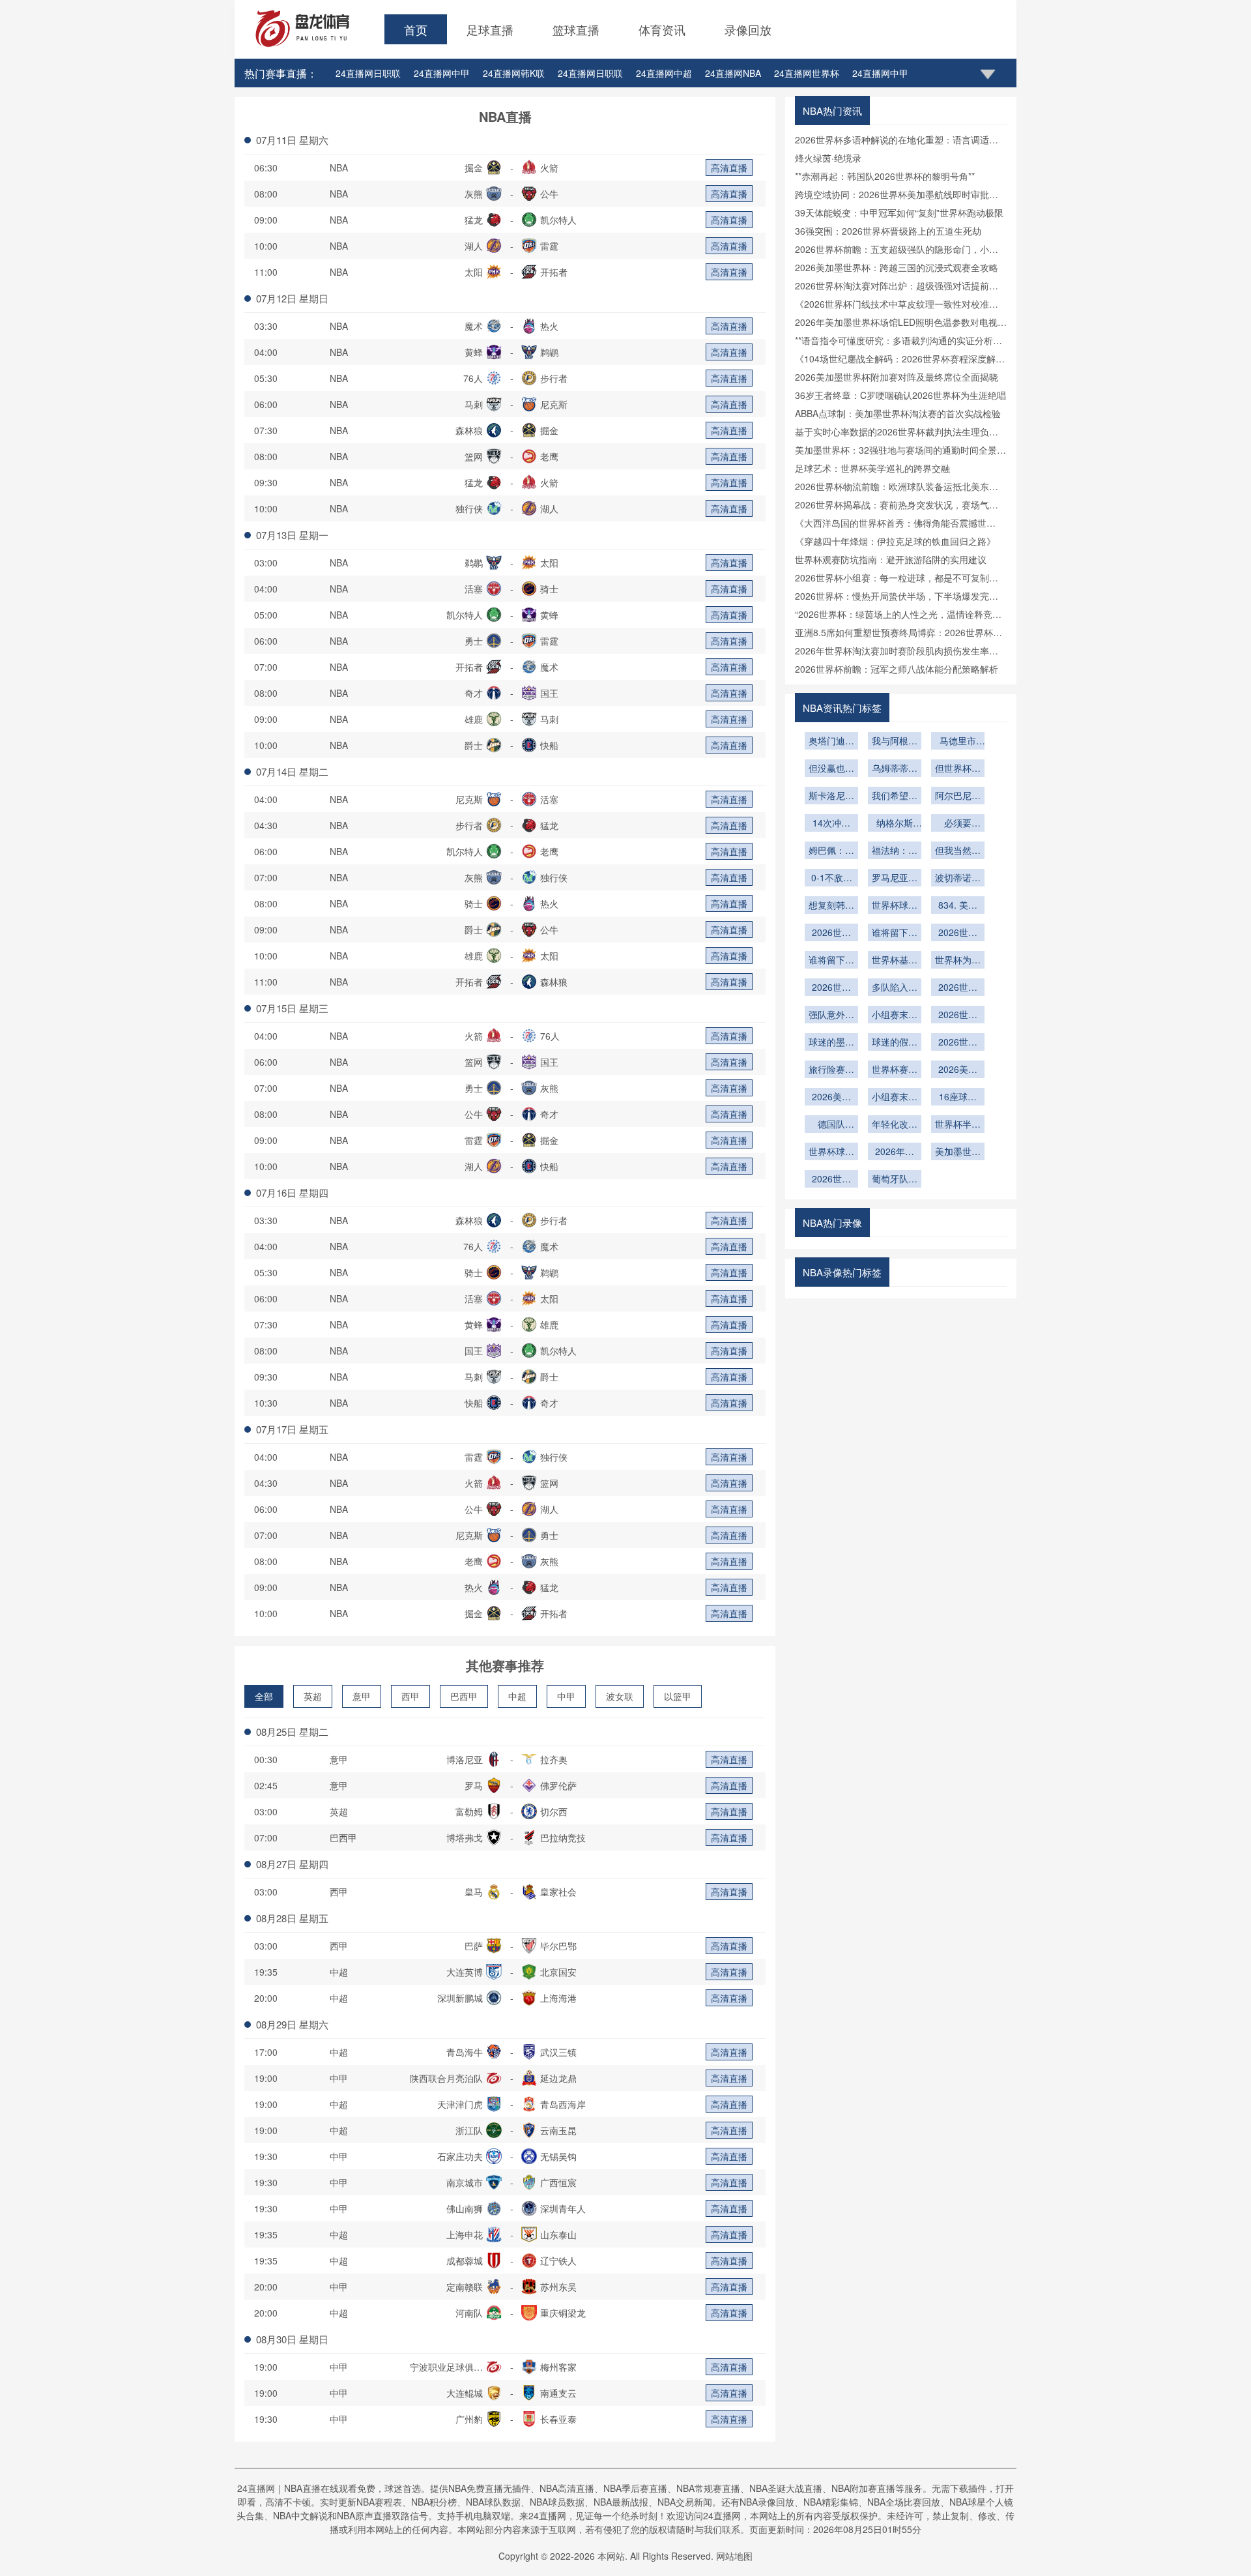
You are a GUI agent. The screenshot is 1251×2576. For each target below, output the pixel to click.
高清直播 (729, 168)
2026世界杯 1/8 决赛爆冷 (958, 988)
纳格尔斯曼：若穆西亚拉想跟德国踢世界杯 (895, 824)
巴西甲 (464, 1696)
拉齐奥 (554, 1759)
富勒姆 (469, 1811)
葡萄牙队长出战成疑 (895, 1180)
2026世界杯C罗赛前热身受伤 (831, 1180)
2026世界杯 (958, 1016)
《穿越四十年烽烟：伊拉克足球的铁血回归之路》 (895, 541)
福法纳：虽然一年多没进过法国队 (895, 851)
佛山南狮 (465, 2208)
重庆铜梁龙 (563, 2313)
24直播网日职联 (368, 73)
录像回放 (748, 29)
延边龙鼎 (558, 2078)
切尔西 (554, 1811)
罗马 (474, 1785)
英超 (313, 1696)
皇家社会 (558, 1892)
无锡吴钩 (558, 2156)
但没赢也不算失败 (831, 769)
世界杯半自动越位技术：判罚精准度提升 (958, 1125)
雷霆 (549, 246)
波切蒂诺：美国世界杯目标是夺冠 (958, 879)
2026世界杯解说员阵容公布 (831, 933)
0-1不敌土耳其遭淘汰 (831, 879)
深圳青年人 (563, 2208)
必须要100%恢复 (958, 824)
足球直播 (490, 29)
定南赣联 (465, 2287)
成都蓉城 (465, 2261)
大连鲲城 (465, 2393)
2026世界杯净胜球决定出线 (831, 988)
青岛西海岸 (563, 2104)
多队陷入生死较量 (895, 988)
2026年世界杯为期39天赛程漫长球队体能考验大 (895, 1152)
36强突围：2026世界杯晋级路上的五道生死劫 (888, 231)
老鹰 (549, 456)
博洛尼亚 (465, 1759)
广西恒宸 (558, 2182)
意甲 (362, 1696)
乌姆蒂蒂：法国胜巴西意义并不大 (895, 769)
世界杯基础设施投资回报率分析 (895, 961)
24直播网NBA (733, 73)
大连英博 (465, 1972)
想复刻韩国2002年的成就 (831, 906)
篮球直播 (576, 29)
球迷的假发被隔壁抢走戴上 (895, 1043)
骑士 (549, 589)
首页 (416, 29)
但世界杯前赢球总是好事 (958, 769)
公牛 (549, 194)
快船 (549, 745)
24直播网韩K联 (514, 73)
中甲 (566, 1696)
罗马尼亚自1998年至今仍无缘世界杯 (895, 879)
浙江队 (469, 2130)
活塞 (474, 589)
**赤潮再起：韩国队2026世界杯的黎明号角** (885, 176)
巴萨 (474, 1946)
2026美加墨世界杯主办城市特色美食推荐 (958, 1070)
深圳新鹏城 (460, 1998)
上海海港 (558, 1998)
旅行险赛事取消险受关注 (831, 1070)
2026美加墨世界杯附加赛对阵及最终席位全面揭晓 (897, 377)
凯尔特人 (558, 220)
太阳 (474, 272)
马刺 (474, 404)
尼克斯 (554, 404)
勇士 (474, 641)
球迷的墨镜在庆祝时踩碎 (831, 1043)
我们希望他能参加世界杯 (895, 797)
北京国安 (558, 1972)
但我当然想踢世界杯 (958, 851)
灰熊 (474, 194)
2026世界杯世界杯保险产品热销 (958, 1043)
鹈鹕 (549, 352)
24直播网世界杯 (807, 73)
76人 (473, 378)
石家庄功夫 (460, 2156)
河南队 (469, 2313)
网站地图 (734, 2556)
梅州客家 (558, 2367)
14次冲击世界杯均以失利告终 (831, 824)
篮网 (474, 456)
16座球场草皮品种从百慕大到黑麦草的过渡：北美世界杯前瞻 (958, 1098)
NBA (339, 168)
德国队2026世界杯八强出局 (831, 1125)
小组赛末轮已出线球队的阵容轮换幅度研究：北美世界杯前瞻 (895, 1098)
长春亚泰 (558, 2419)
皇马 (474, 1892)
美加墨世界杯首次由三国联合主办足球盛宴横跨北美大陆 (958, 1152)
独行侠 (469, 508)
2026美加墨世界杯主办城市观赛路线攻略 (831, 1098)
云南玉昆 (558, 2130)
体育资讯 (662, 29)
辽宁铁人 (558, 2261)
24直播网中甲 (442, 73)
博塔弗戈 (465, 1837)
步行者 (554, 378)
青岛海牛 (465, 2052)
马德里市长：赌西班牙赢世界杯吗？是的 (958, 742)
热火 (549, 326)
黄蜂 (474, 352)
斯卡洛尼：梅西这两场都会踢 (831, 797)
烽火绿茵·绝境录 (828, 158)
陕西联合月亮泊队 (446, 2078)
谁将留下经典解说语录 (895, 933)
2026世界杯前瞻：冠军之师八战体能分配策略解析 (897, 669)
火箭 (549, 168)
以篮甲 (678, 1696)
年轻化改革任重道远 (895, 1125)
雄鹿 (474, 719)
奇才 (474, 693)
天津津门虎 (460, 2104)
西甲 (410, 1696)
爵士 (474, 745)
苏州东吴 (558, 2287)
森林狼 (469, 430)
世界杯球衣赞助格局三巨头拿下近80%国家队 (895, 906)
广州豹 (469, 2419)
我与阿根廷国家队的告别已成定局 (895, 742)
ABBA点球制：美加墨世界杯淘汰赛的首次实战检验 (898, 413)
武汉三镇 (558, 2052)
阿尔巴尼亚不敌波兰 (958, 797)
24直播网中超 (664, 73)
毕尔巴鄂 (558, 1946)
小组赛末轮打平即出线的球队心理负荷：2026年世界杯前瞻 (895, 1016)
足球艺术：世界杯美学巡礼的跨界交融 (872, 468)
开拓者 (554, 272)
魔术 (474, 326)
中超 (517, 1696)
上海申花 (465, 2234)
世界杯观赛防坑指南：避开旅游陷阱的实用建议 (891, 559)
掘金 (474, 168)
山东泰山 (558, 2234)
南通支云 (558, 2393)
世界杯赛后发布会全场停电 (895, 1070)
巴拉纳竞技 (563, 1837)
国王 (549, 693)
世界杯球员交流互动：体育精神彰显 (831, 1152)
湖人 (474, 246)
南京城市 (465, 2182)
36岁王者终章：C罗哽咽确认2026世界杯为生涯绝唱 (900, 395)
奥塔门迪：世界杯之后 (831, 742)
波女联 (620, 1696)
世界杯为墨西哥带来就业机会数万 (958, 961)
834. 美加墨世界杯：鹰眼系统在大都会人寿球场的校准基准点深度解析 (958, 906)
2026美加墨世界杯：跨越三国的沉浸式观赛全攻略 (897, 267)
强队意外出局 (831, 1016)
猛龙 (474, 220)
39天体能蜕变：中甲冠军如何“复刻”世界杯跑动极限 (899, 212)
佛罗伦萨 (558, 1785)
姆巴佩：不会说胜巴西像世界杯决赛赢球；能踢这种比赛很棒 (831, 851)
